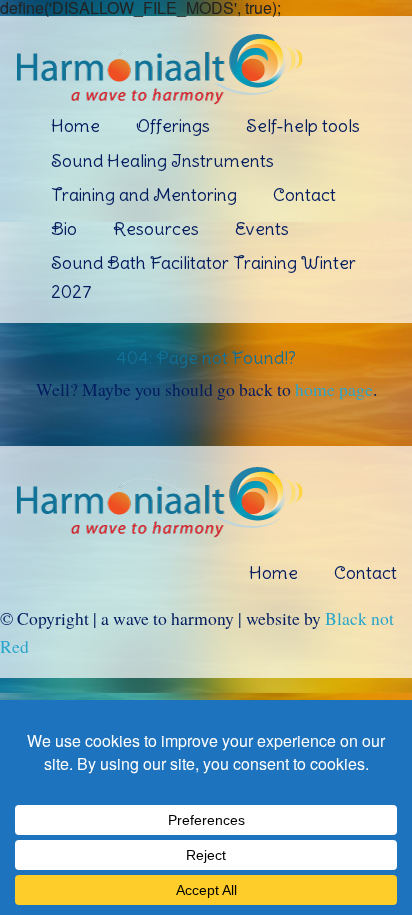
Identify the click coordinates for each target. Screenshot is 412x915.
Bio (64, 228)
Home (75, 125)
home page (334, 389)
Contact (304, 194)
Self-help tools (303, 125)
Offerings (173, 125)
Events (262, 228)
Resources (156, 228)
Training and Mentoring (144, 194)
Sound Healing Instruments (162, 160)
